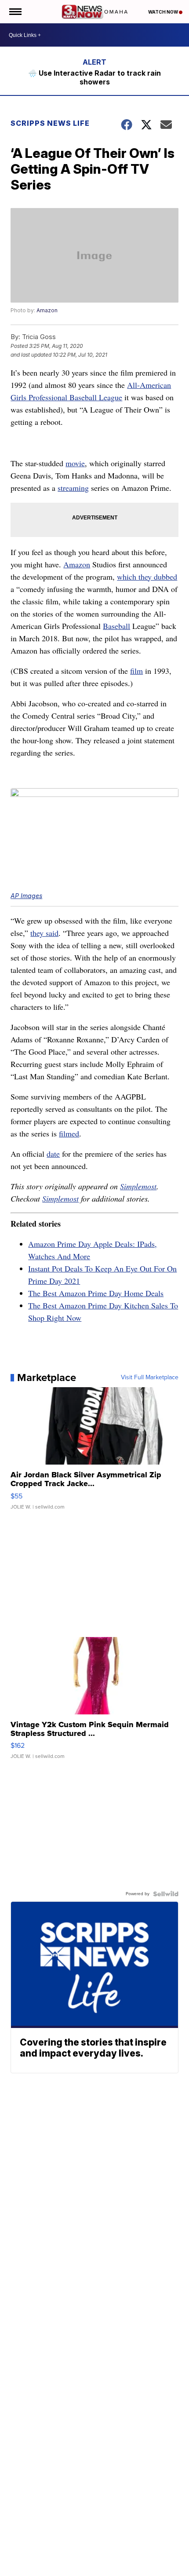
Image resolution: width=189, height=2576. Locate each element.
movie (75, 463)
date (53, 1154)
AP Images (26, 896)
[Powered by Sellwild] (166, 1894)
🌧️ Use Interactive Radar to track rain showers (94, 77)
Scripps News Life (50, 123)
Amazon (47, 310)
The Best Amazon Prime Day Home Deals (96, 1293)
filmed (69, 1133)
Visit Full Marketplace (150, 1378)
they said (44, 933)
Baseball (116, 626)
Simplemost (138, 1186)
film (136, 671)
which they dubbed (147, 577)
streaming (73, 488)
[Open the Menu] (15, 12)
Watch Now (164, 12)
